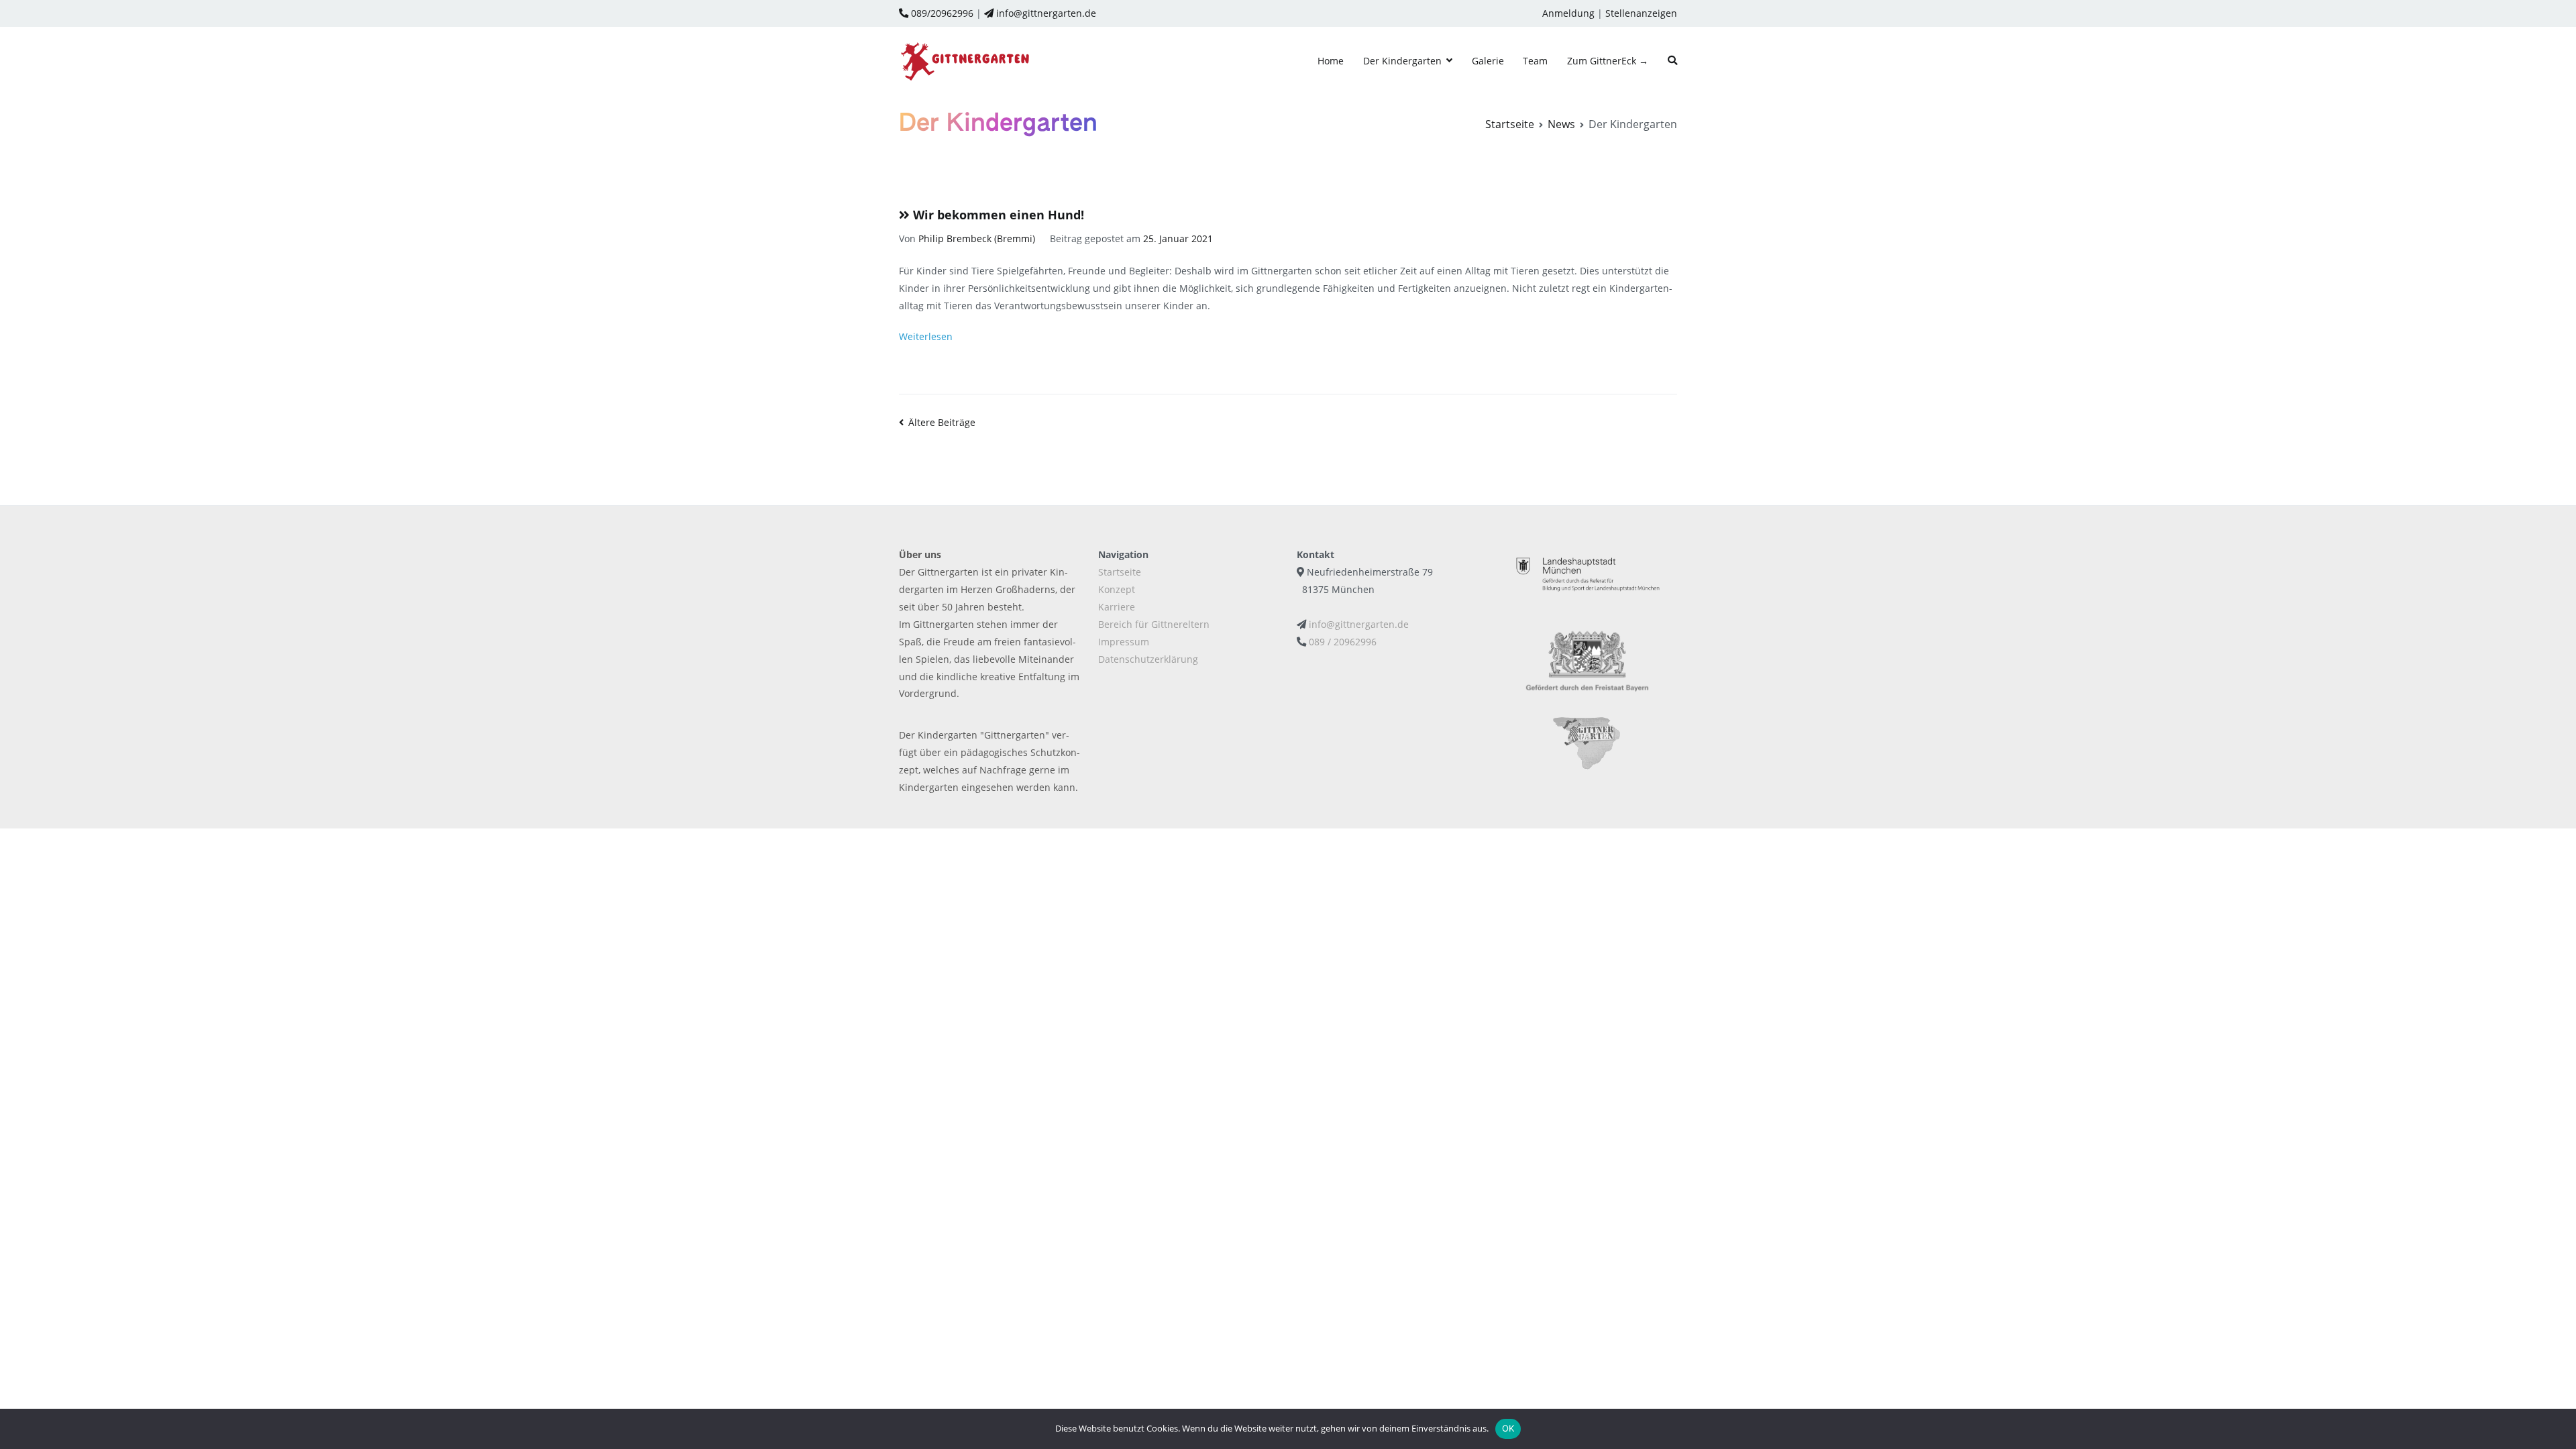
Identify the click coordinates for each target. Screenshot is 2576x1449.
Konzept (1117, 589)
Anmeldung (1568, 13)
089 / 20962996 (1343, 642)
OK (1508, 1428)
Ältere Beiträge (942, 422)
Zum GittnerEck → (1608, 61)
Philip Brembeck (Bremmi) (977, 238)
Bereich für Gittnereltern (1154, 624)
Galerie (1488, 61)
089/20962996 (941, 13)
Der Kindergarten (1402, 61)
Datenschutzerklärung (1148, 659)
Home (1331, 61)
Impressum (1124, 642)
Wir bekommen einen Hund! (999, 215)
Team (1535, 61)
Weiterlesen (926, 336)
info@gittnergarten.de (1045, 13)
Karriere (1117, 607)
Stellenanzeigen (1641, 13)
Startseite (1120, 572)
